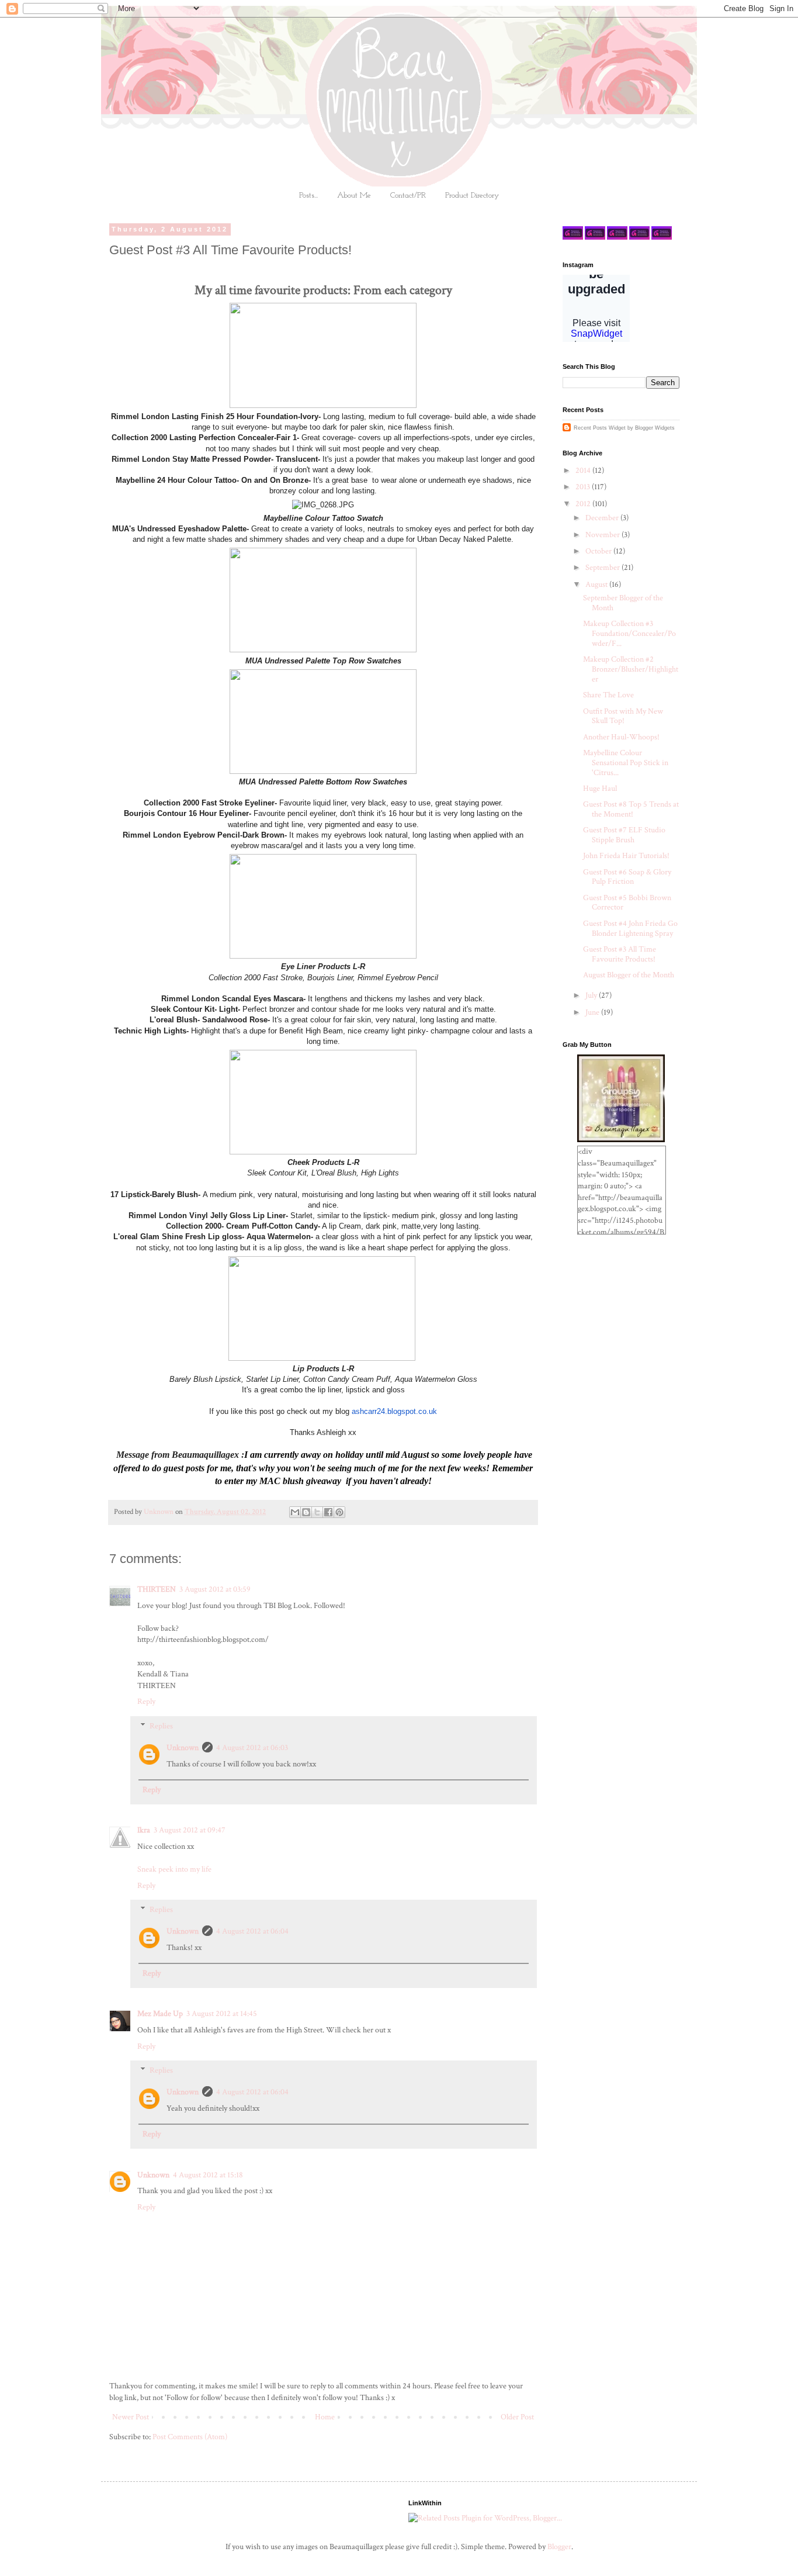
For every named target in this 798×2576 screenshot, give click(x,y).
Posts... (308, 196)
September (603, 568)
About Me (354, 196)
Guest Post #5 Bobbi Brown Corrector (627, 903)
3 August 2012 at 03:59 (215, 1589)
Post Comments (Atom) (190, 2437)
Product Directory (472, 196)
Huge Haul (600, 789)
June (593, 1012)
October (599, 551)
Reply (146, 1702)
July (592, 995)
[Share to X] (317, 1512)
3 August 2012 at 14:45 (222, 2014)
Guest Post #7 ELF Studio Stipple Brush (624, 835)
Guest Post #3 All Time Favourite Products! (620, 954)
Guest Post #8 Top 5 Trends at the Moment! (631, 809)
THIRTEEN (157, 1589)
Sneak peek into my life (174, 1869)
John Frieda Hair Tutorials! (626, 856)
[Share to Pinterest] (339, 1512)
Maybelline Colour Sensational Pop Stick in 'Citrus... (626, 763)
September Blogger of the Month (623, 603)
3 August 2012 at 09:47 (190, 1830)
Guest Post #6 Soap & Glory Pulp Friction (627, 877)
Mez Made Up (160, 2014)
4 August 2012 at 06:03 (252, 1748)
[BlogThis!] (306, 1512)
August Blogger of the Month (629, 975)
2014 (584, 471)
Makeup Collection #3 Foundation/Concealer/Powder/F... (629, 634)
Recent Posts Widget (600, 428)
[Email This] (295, 1512)
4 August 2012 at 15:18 (208, 2175)
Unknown (183, 1748)
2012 (584, 504)
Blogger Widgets (655, 428)
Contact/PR (408, 196)
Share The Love (608, 695)
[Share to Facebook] (328, 1512)
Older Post (517, 2417)
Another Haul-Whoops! (621, 737)
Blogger (559, 2547)
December (603, 518)
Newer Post (131, 2417)
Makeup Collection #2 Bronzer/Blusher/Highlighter (631, 669)
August (597, 585)
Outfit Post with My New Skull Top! (623, 716)
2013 (584, 487)
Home (325, 2417)
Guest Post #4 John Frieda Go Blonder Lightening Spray (630, 929)
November (603, 535)
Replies (161, 1726)
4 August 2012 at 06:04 (252, 1931)
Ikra (144, 1830)
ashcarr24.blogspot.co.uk (394, 1411)
